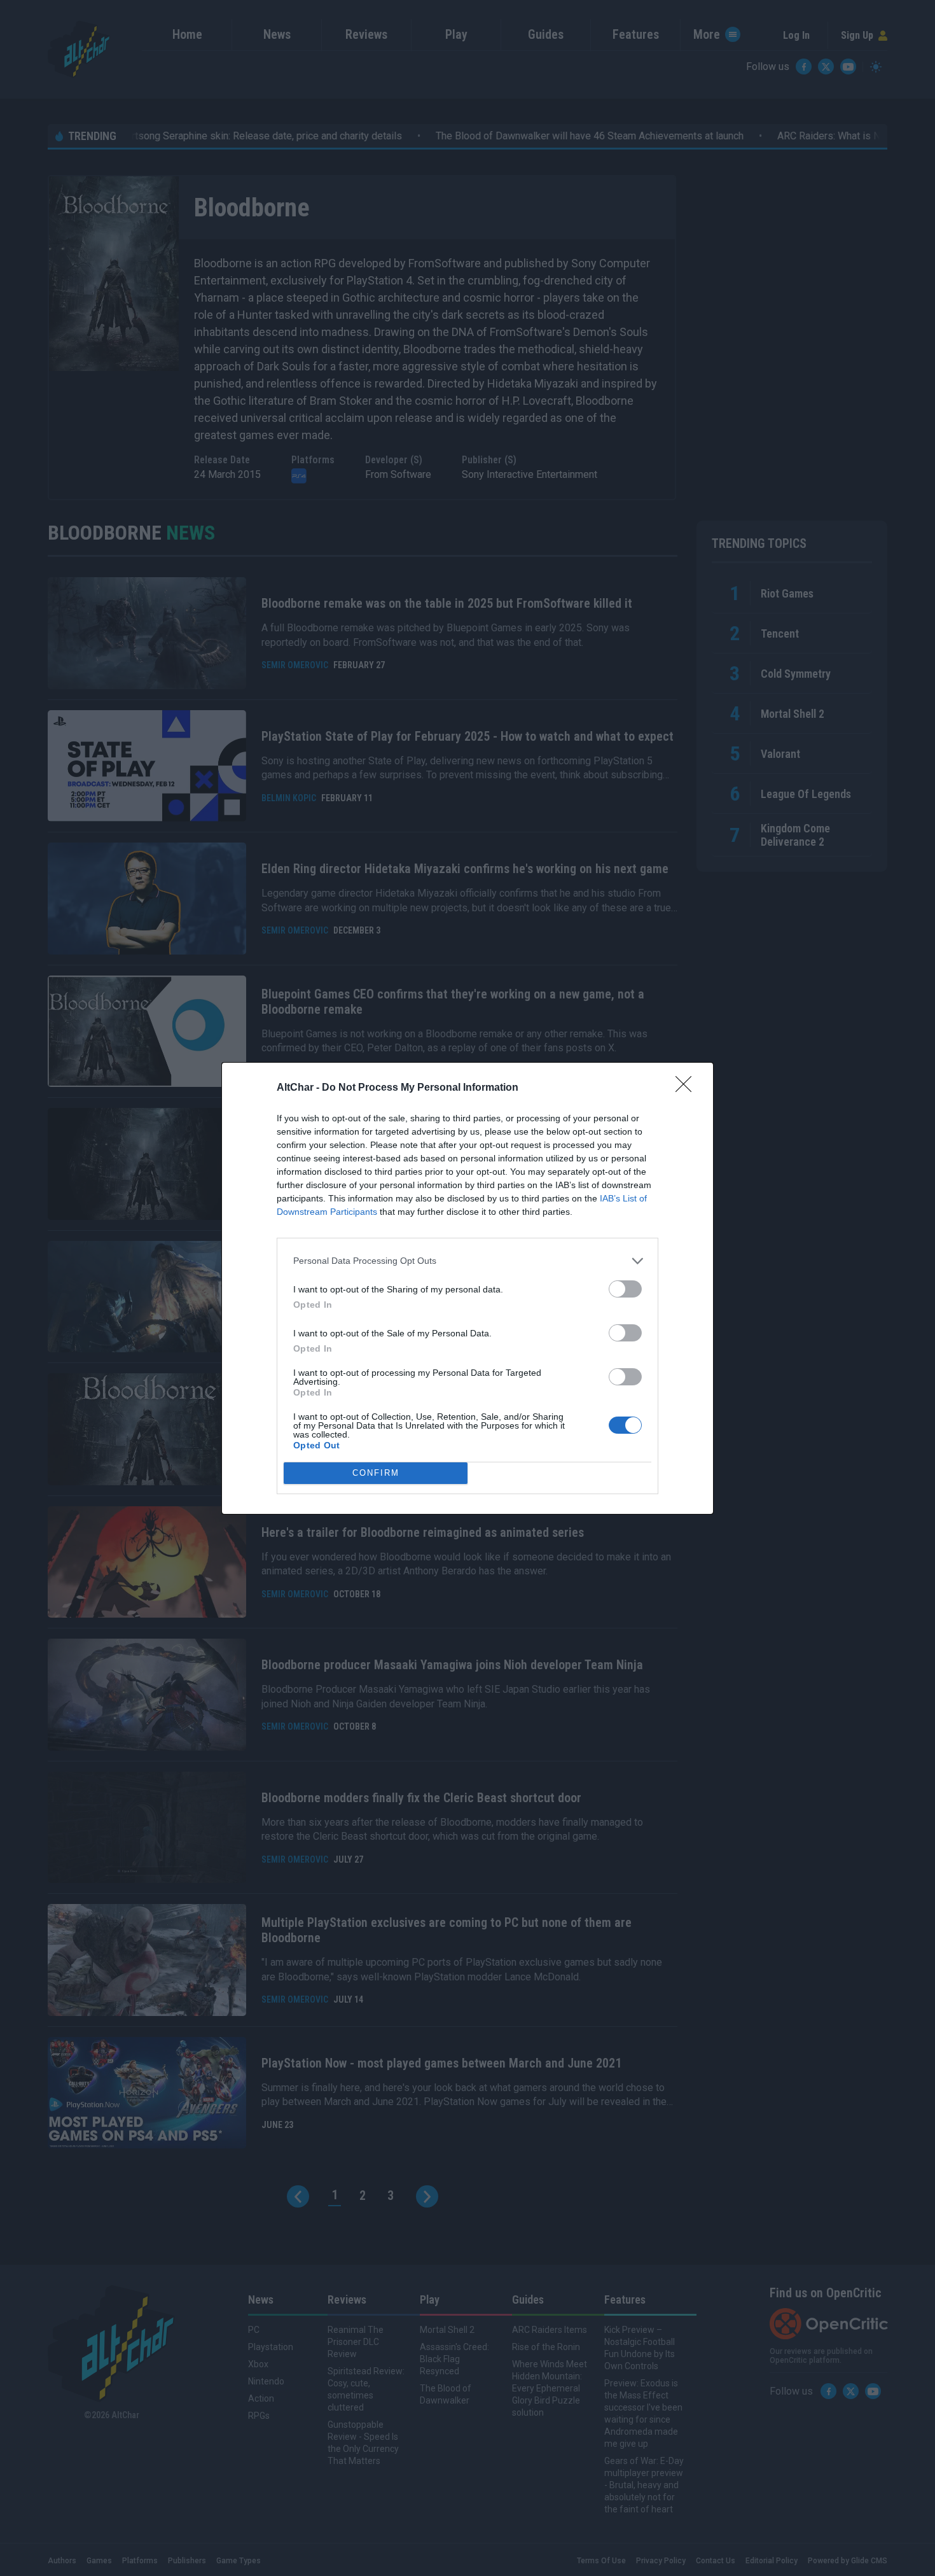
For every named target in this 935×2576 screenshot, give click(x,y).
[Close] (688, 1088)
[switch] (625, 1289)
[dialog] (468, 1288)
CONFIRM (376, 1473)
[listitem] (468, 1261)
